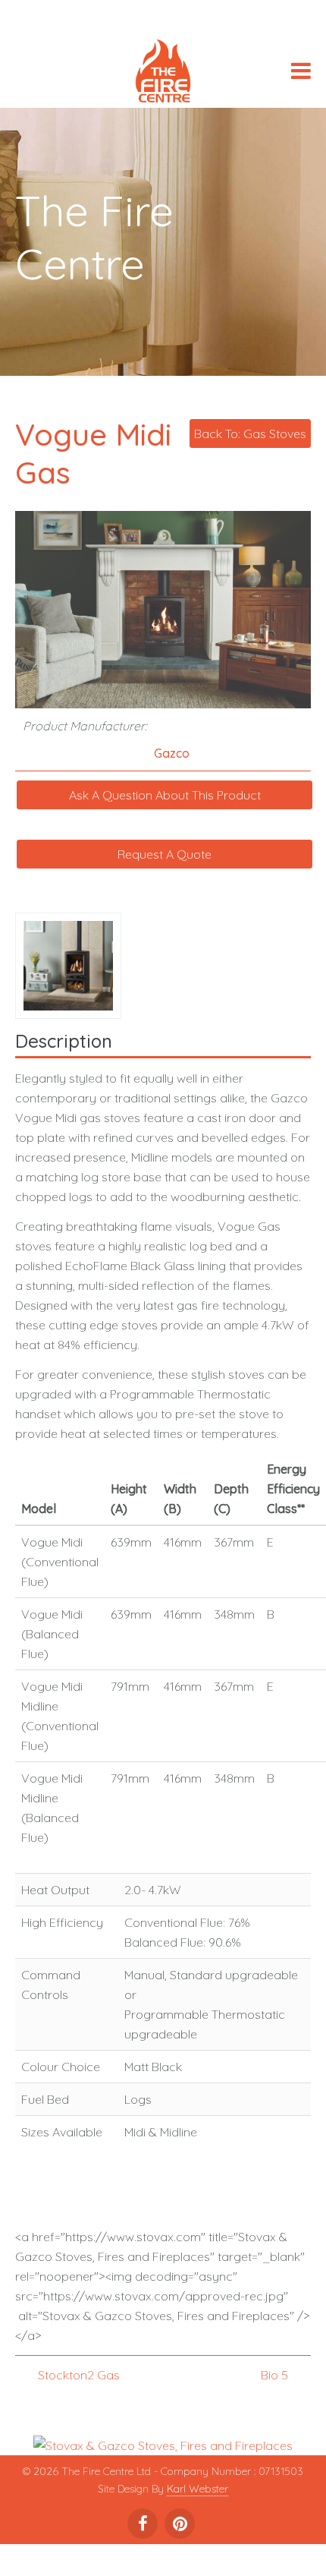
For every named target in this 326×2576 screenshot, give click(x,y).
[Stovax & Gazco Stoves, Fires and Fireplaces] (163, 2444)
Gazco (172, 753)
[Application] (163, 74)
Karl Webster (197, 2489)
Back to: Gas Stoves (250, 434)
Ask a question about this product (165, 795)
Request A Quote (165, 854)
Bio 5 (274, 2375)
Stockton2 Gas (79, 2375)
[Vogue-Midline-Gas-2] (71, 964)
